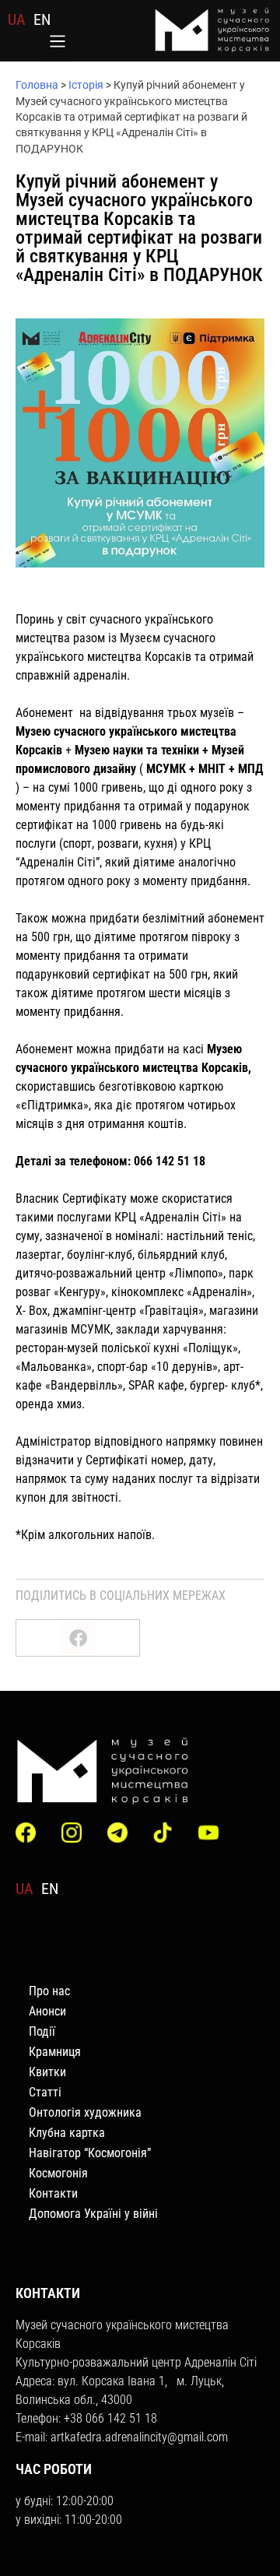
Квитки (47, 2072)
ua (17, 19)
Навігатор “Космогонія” (90, 2153)
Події (42, 2031)
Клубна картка (67, 2133)
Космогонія (58, 2173)
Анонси (47, 2011)
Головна (37, 85)
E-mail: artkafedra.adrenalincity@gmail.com (122, 2437)
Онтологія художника (85, 2112)
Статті (45, 2092)
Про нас (49, 1991)
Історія (86, 85)
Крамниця (55, 2052)
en (42, 19)
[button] (57, 43)
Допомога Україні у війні (93, 2214)
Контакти (53, 2193)
